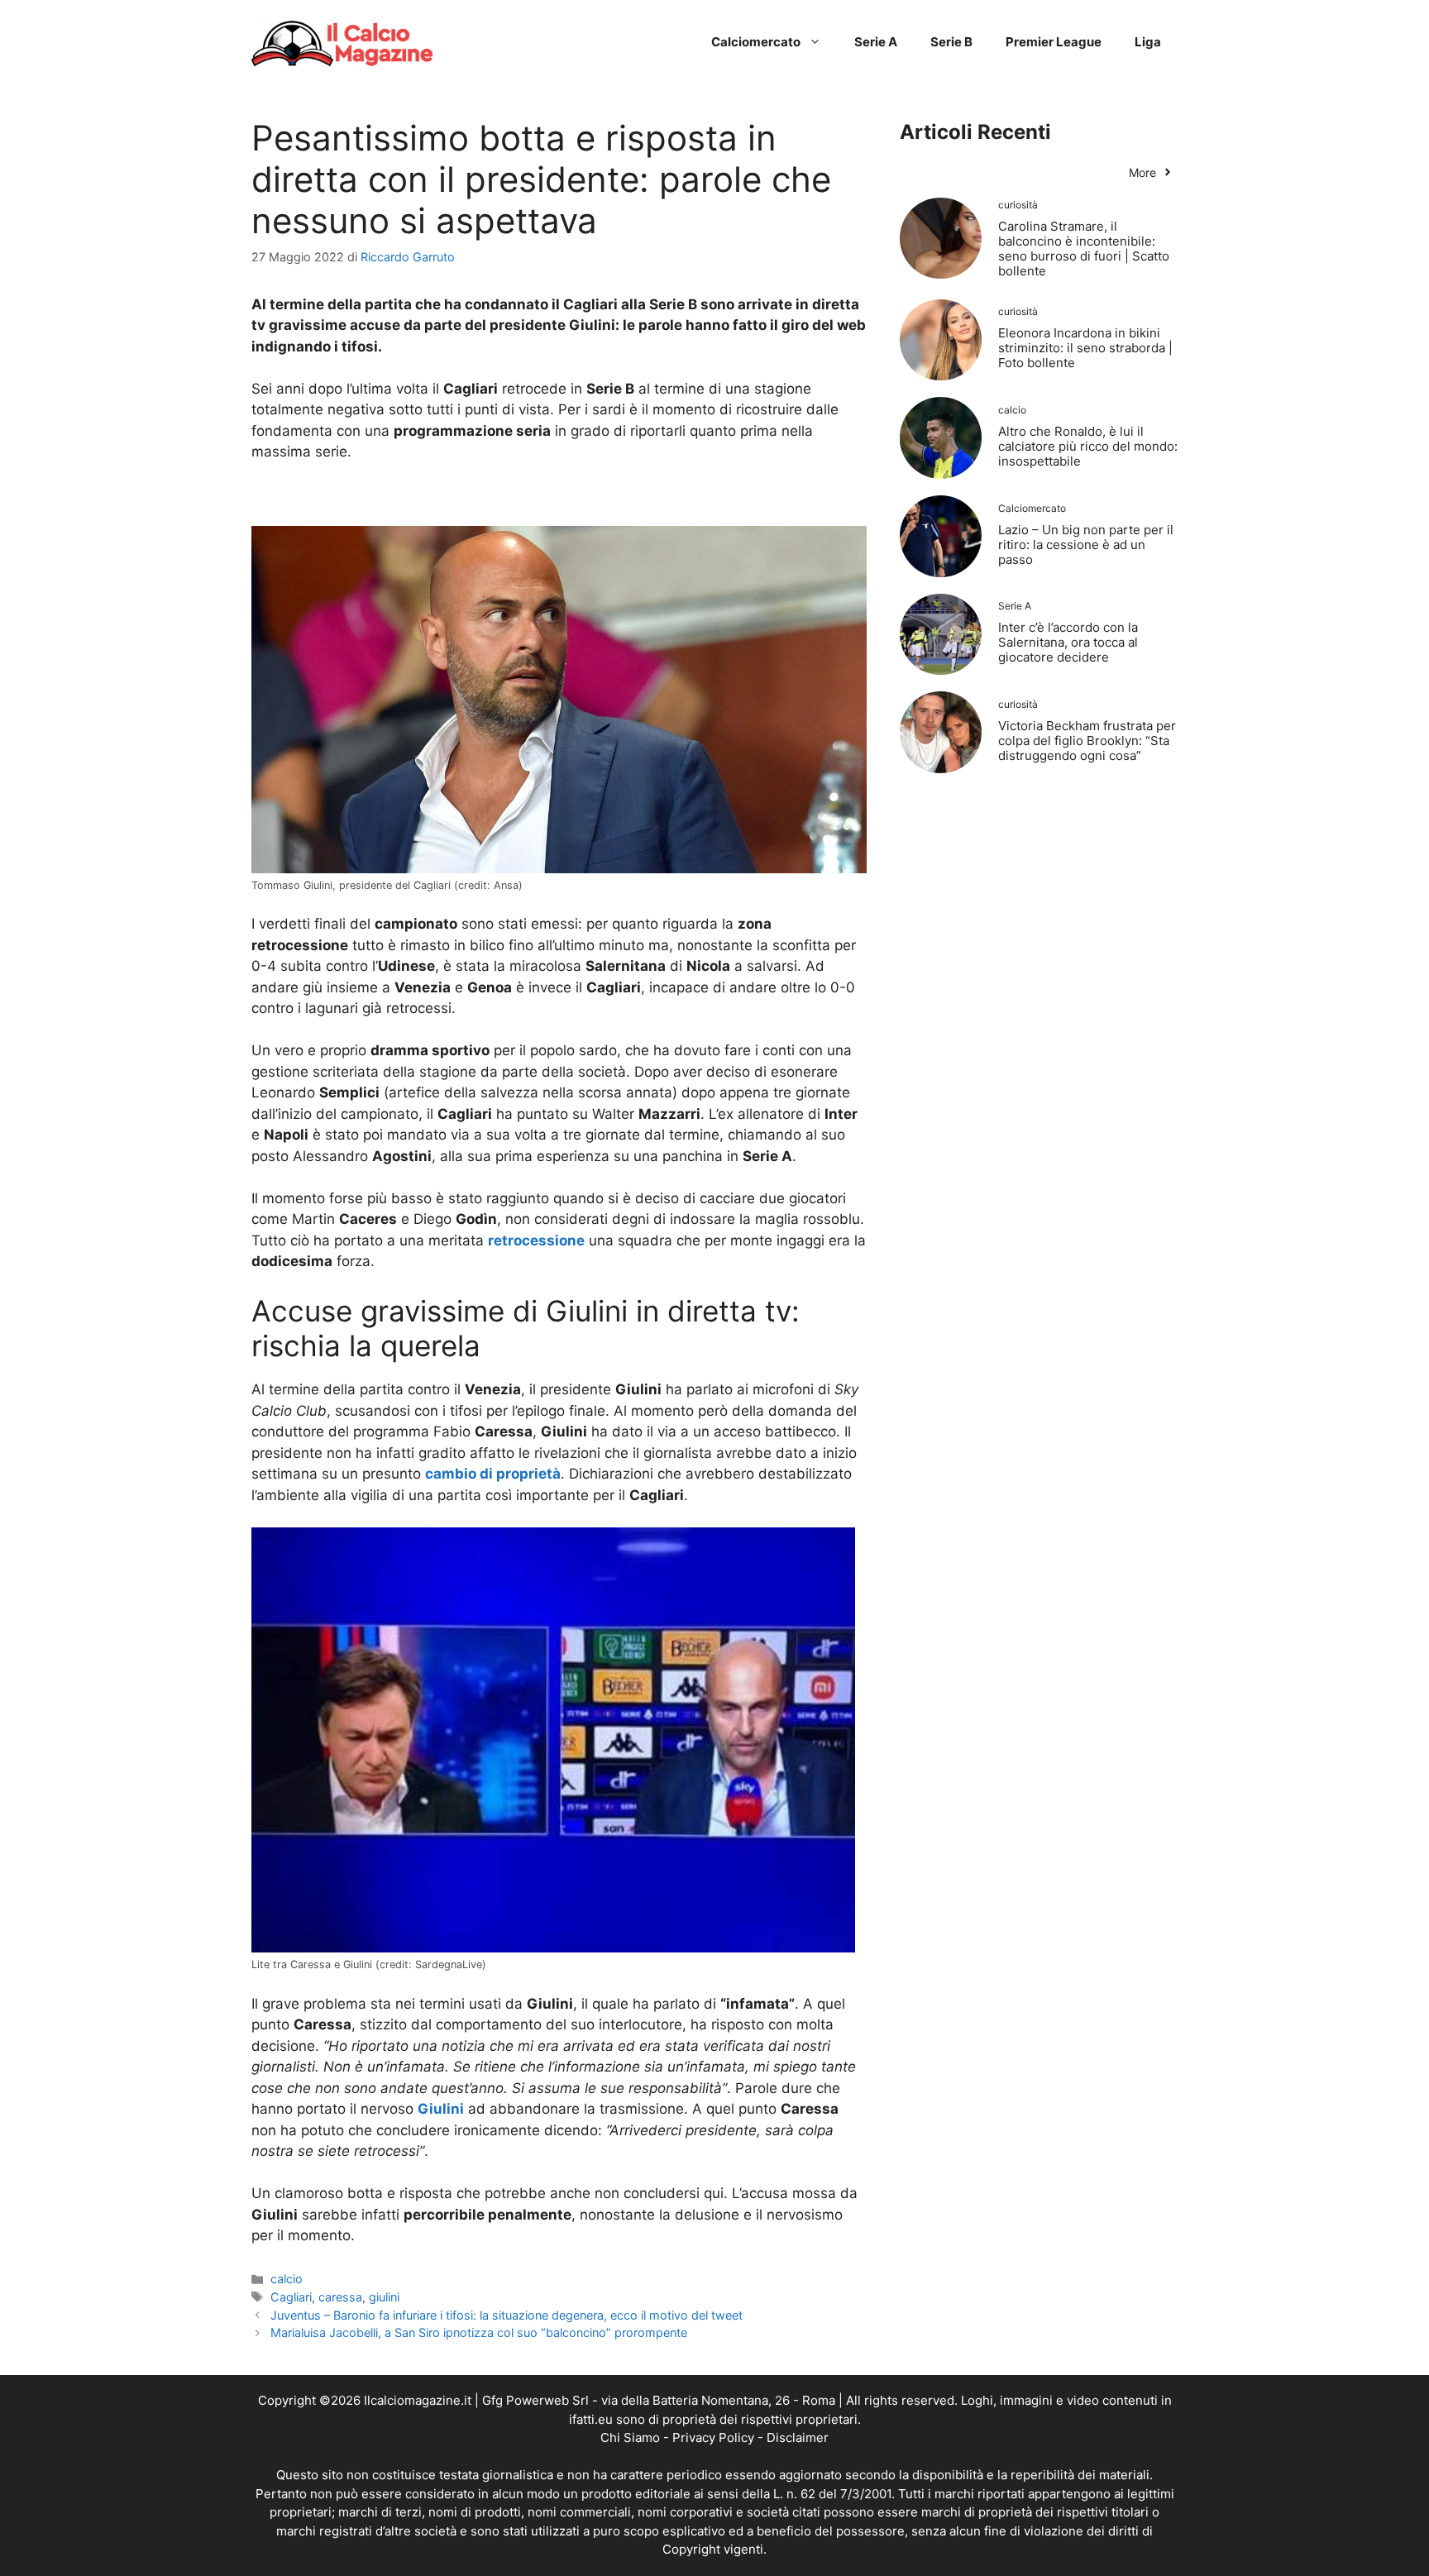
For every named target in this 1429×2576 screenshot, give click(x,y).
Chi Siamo (630, 2437)
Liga (1148, 42)
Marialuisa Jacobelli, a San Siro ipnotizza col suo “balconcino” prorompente (479, 2332)
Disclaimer (798, 2437)
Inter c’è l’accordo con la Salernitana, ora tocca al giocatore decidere (1068, 642)
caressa (340, 2297)
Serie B (951, 42)
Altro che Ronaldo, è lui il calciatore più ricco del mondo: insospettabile (1088, 446)
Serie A (876, 42)
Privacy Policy (713, 2437)
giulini (384, 2297)
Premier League (1054, 42)
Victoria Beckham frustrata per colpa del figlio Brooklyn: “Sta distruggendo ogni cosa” (1087, 741)
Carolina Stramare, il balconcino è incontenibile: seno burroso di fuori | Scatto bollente (1084, 249)
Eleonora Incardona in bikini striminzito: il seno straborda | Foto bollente (1085, 348)
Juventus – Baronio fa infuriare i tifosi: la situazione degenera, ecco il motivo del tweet (507, 2315)
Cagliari (291, 2297)
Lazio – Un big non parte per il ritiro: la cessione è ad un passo (1086, 545)
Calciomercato (756, 42)
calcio (287, 2279)
